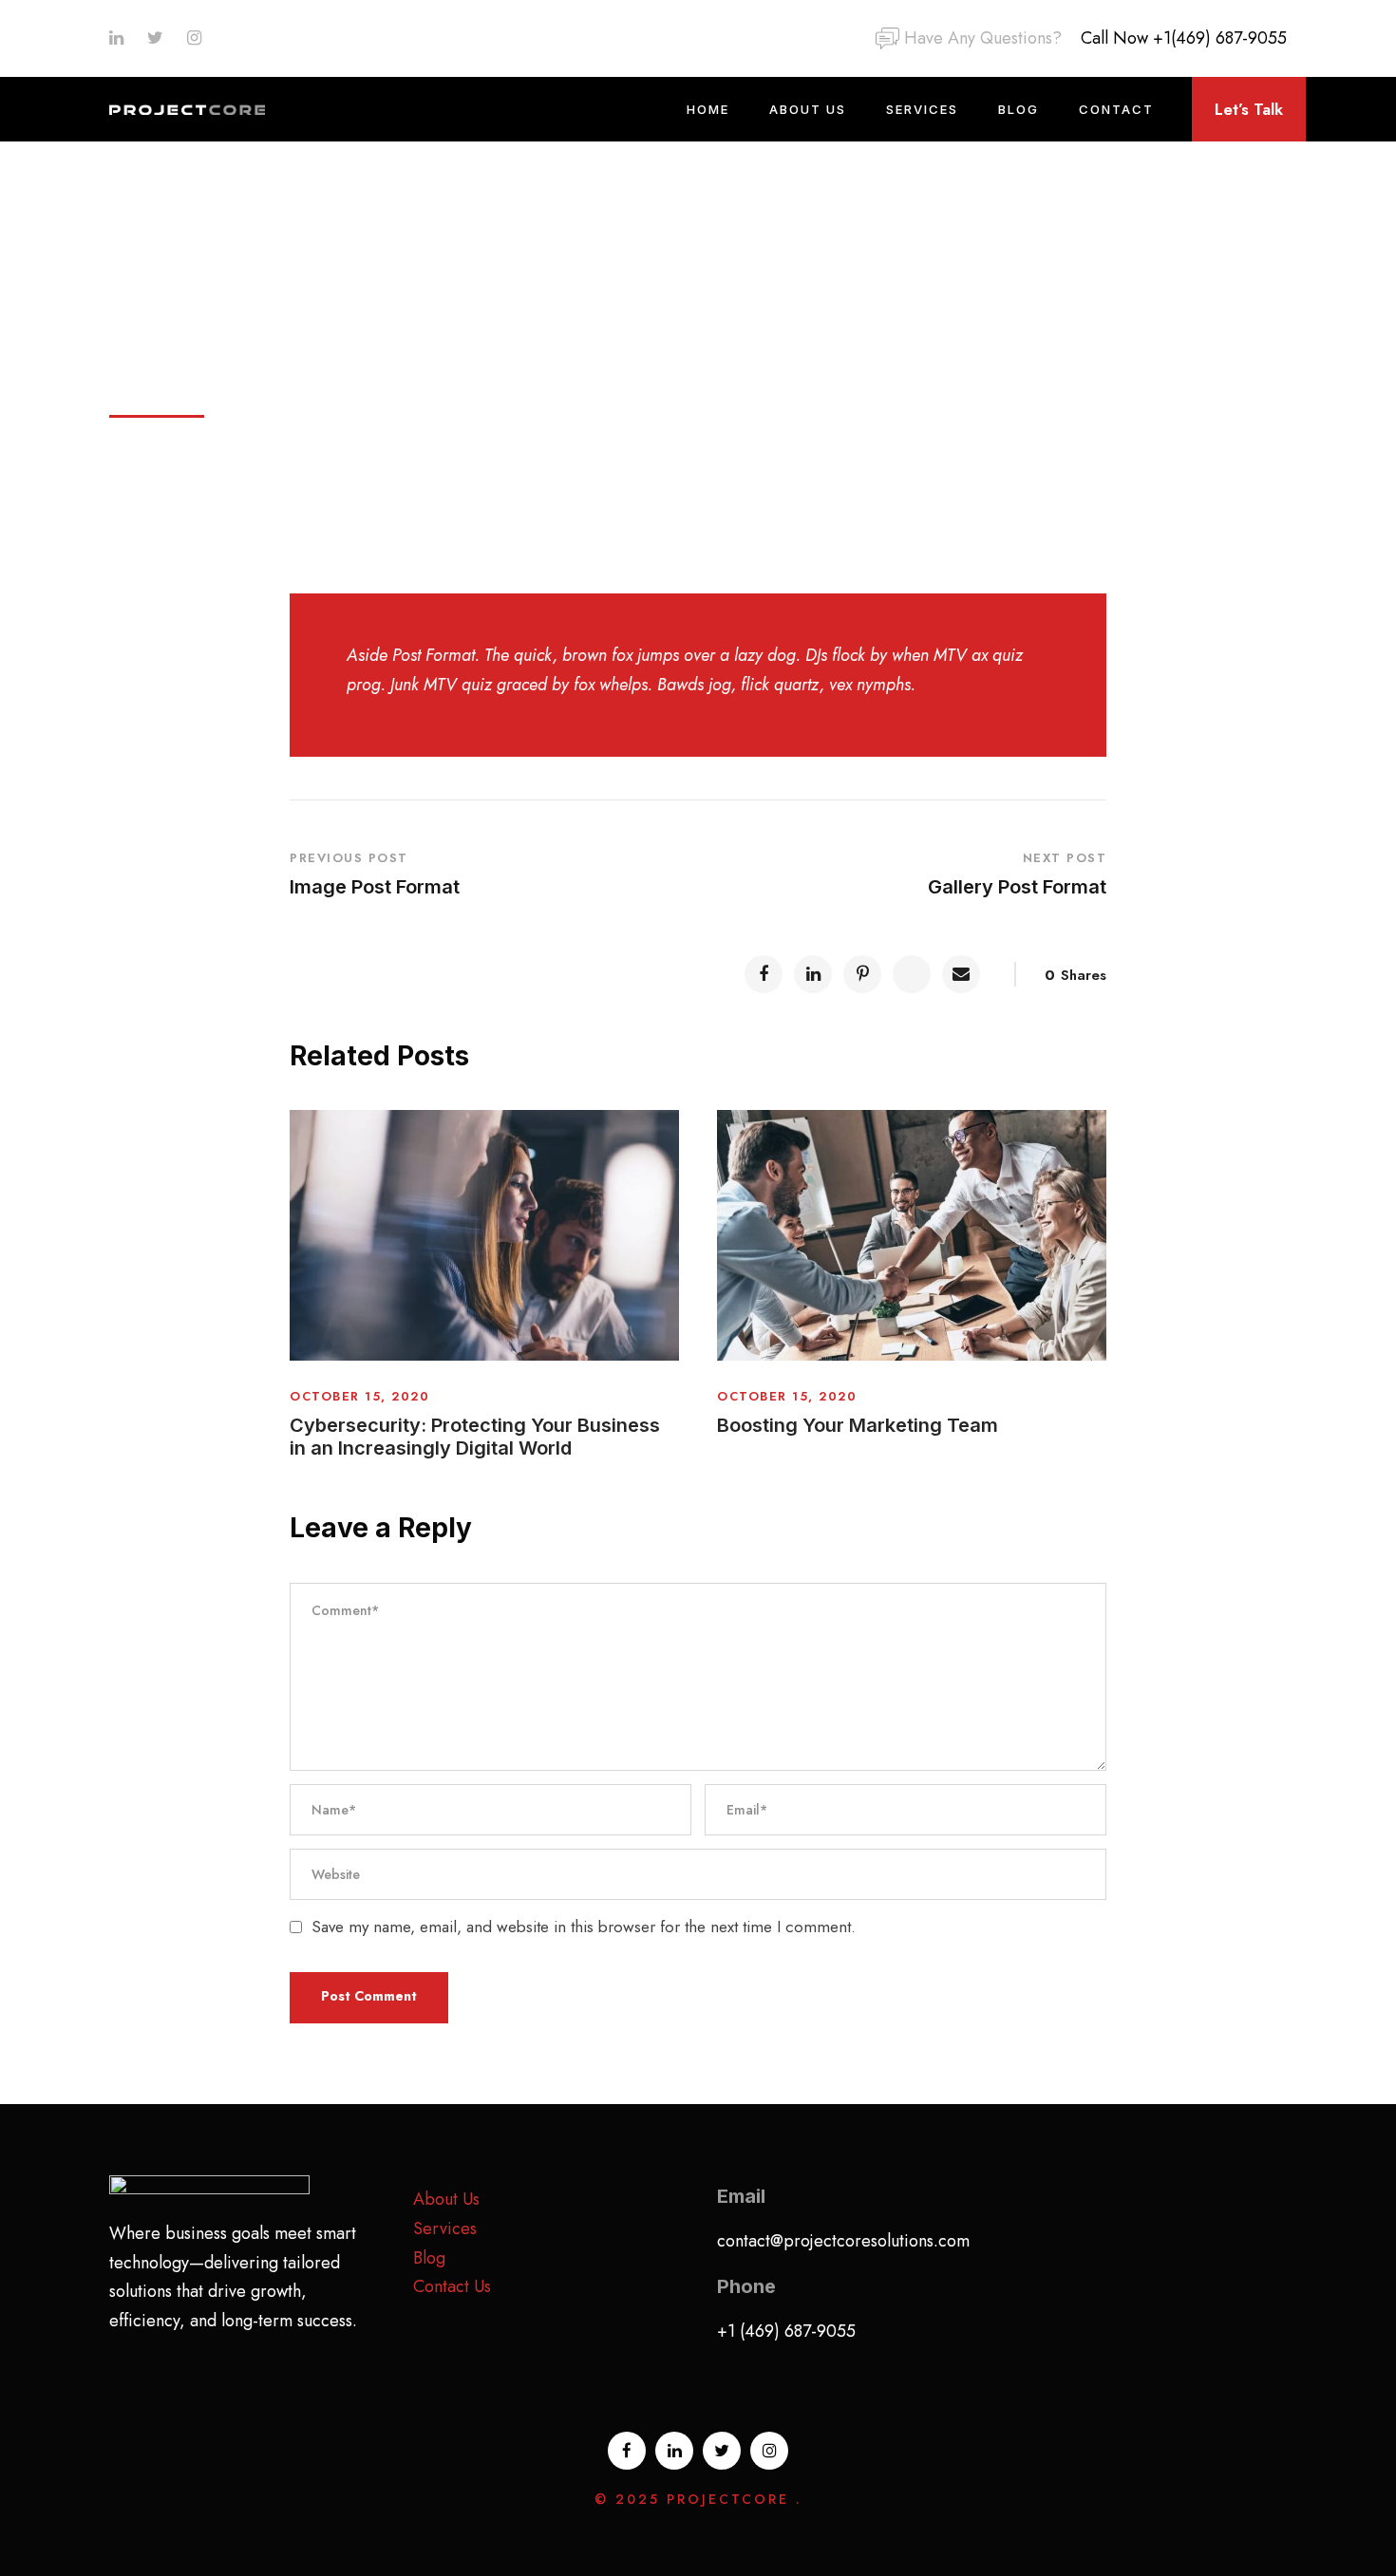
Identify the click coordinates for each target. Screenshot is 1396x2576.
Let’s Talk (1249, 109)
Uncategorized (589, 369)
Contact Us (452, 2286)
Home (708, 109)
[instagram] (194, 38)
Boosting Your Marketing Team (858, 1425)
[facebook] (627, 2451)
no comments (743, 369)
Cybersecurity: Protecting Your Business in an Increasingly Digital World (475, 1437)
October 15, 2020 (359, 1396)
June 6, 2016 (173, 369)
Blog (1019, 109)
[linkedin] (116, 38)
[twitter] (155, 38)
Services (922, 109)
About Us (808, 109)
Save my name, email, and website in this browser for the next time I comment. (584, 1927)
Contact (1116, 109)
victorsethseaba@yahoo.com (370, 369)
